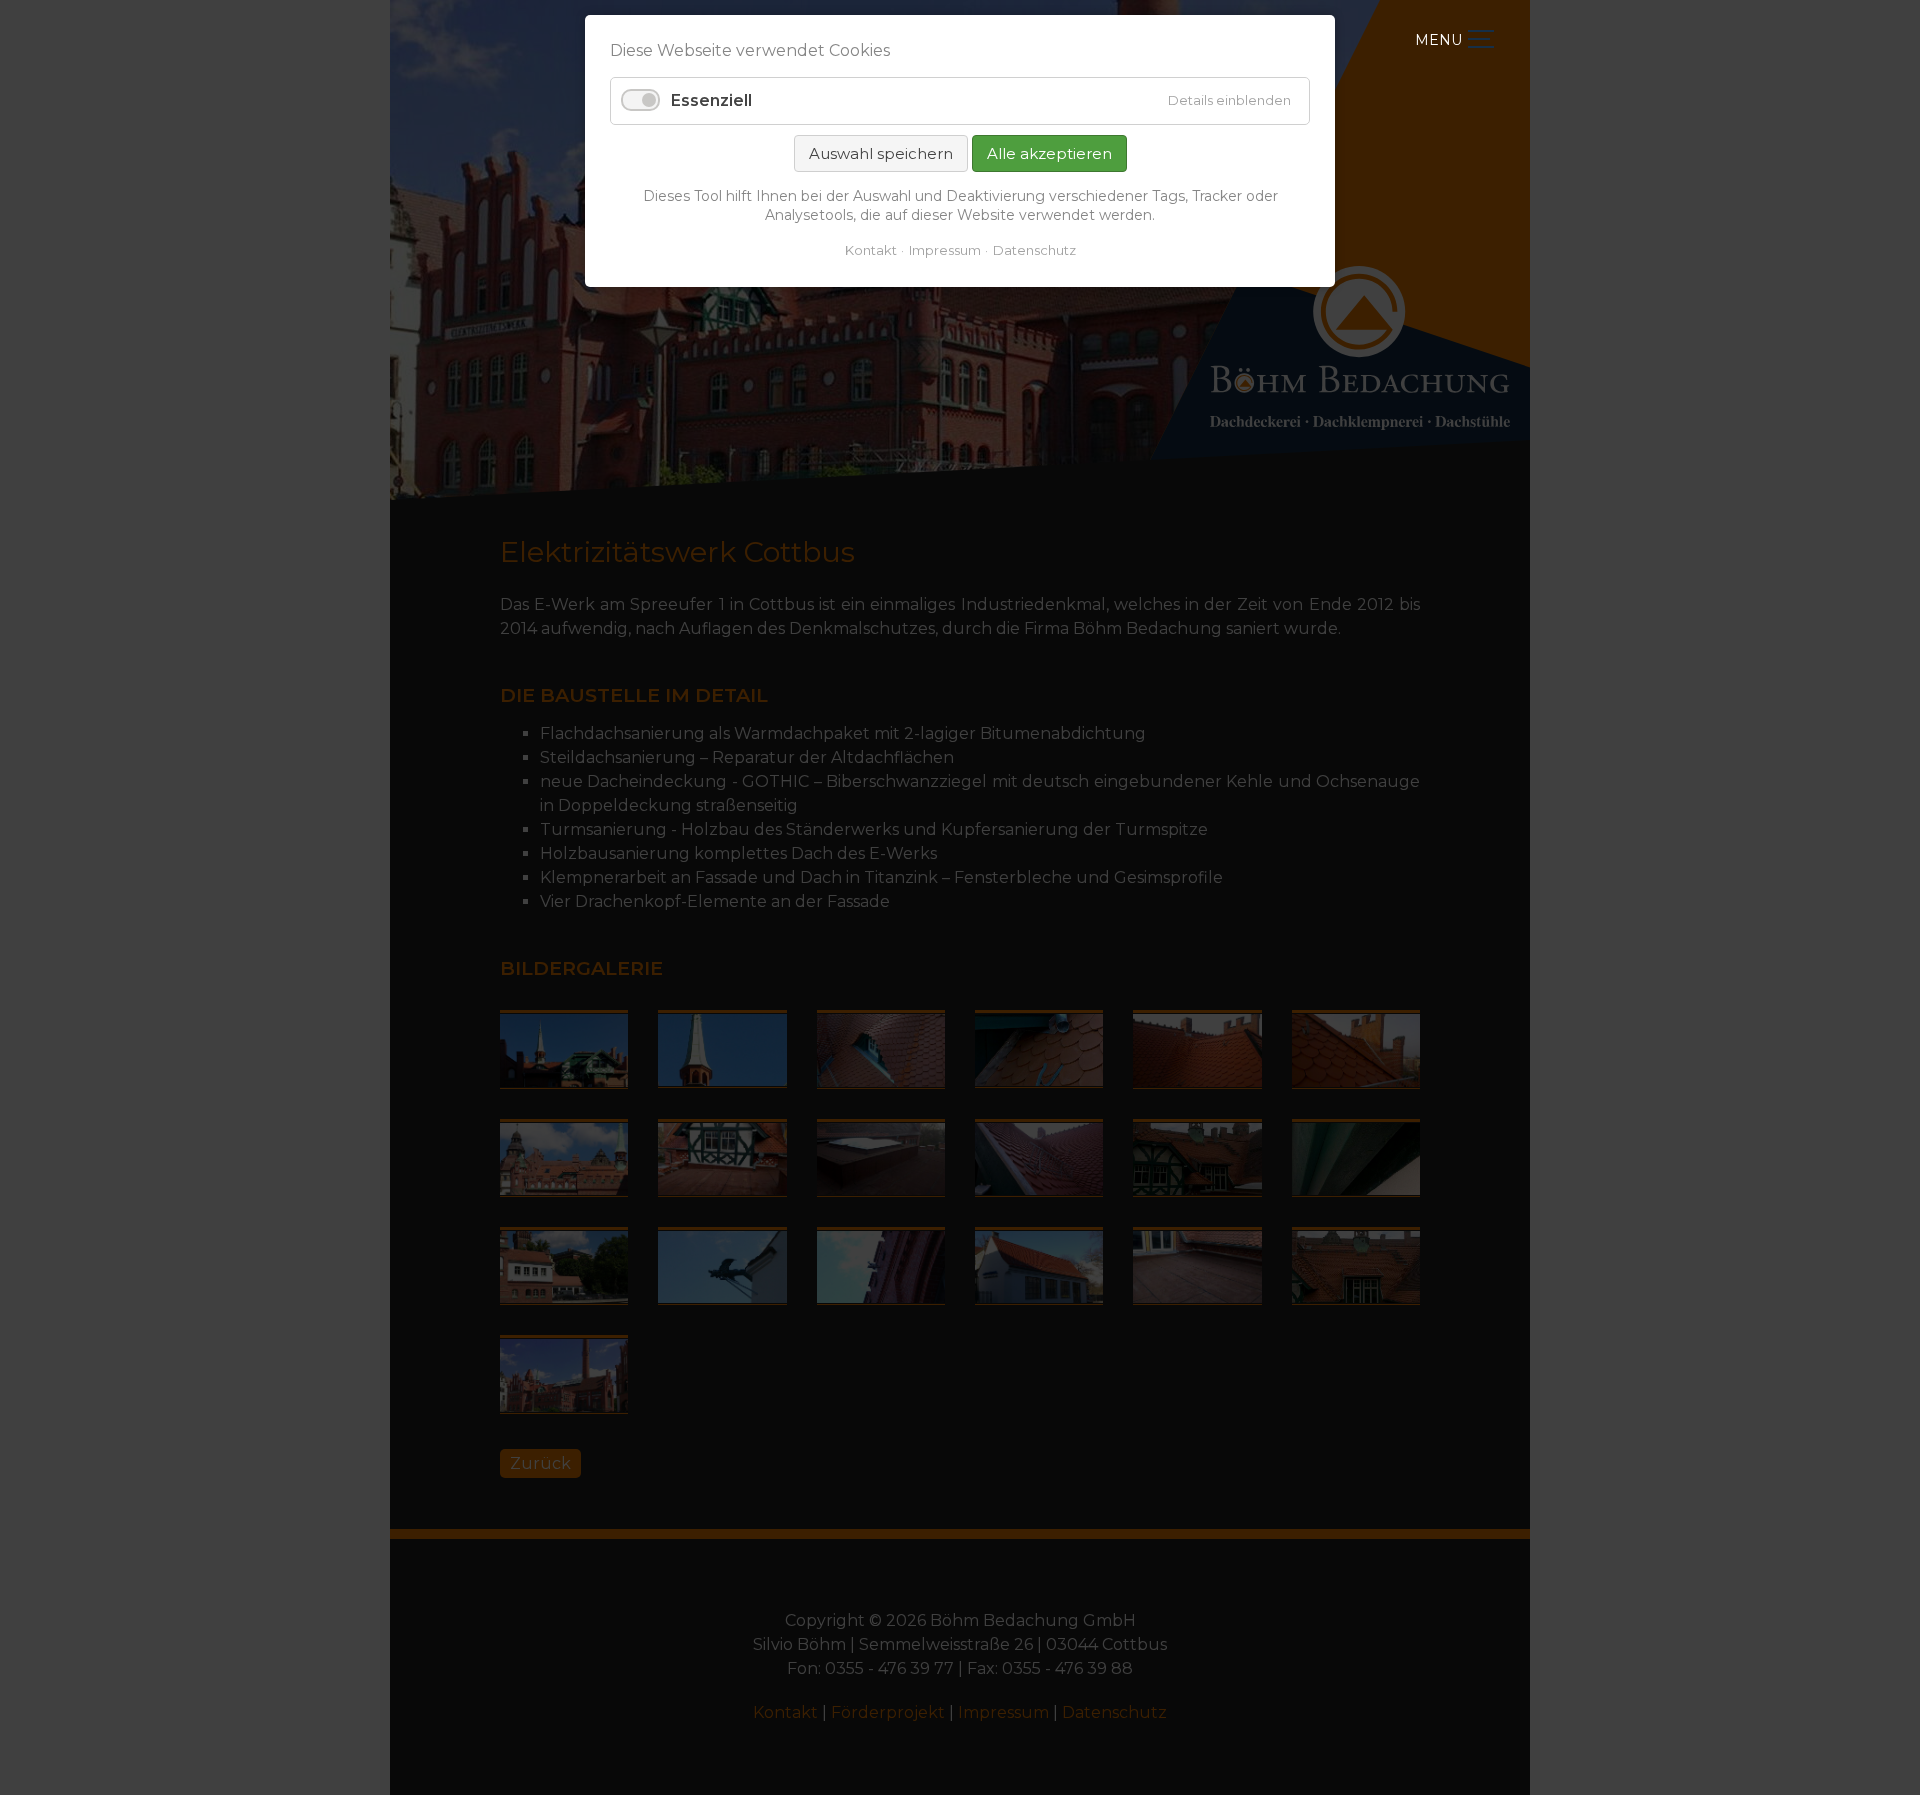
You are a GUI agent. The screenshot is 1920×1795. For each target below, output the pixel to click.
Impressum (945, 250)
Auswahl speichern (881, 153)
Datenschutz (1034, 250)
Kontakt (871, 250)
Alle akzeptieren (1049, 153)
